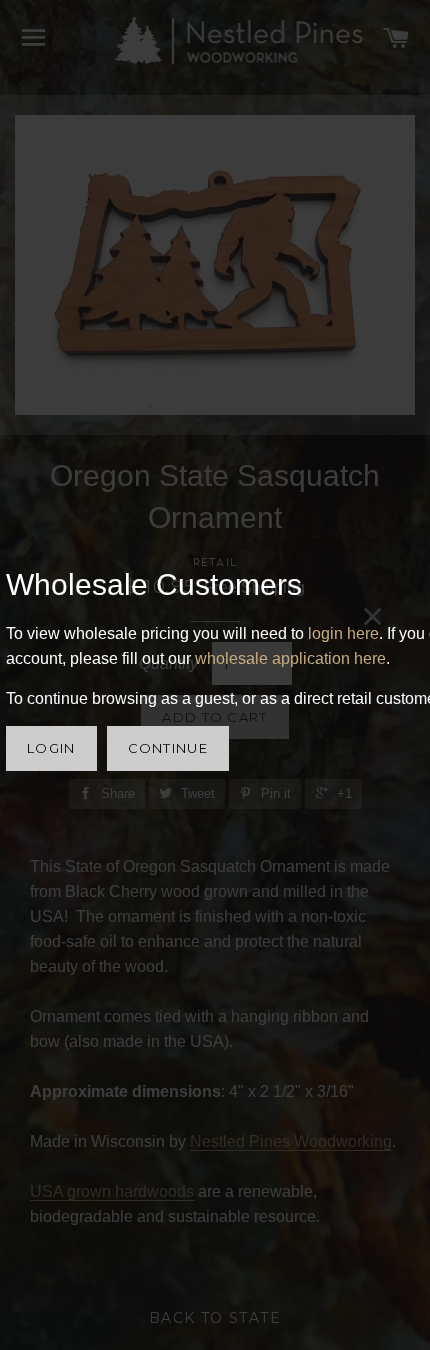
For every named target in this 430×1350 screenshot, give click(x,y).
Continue (168, 748)
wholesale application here (290, 658)
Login (51, 748)
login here (343, 633)
